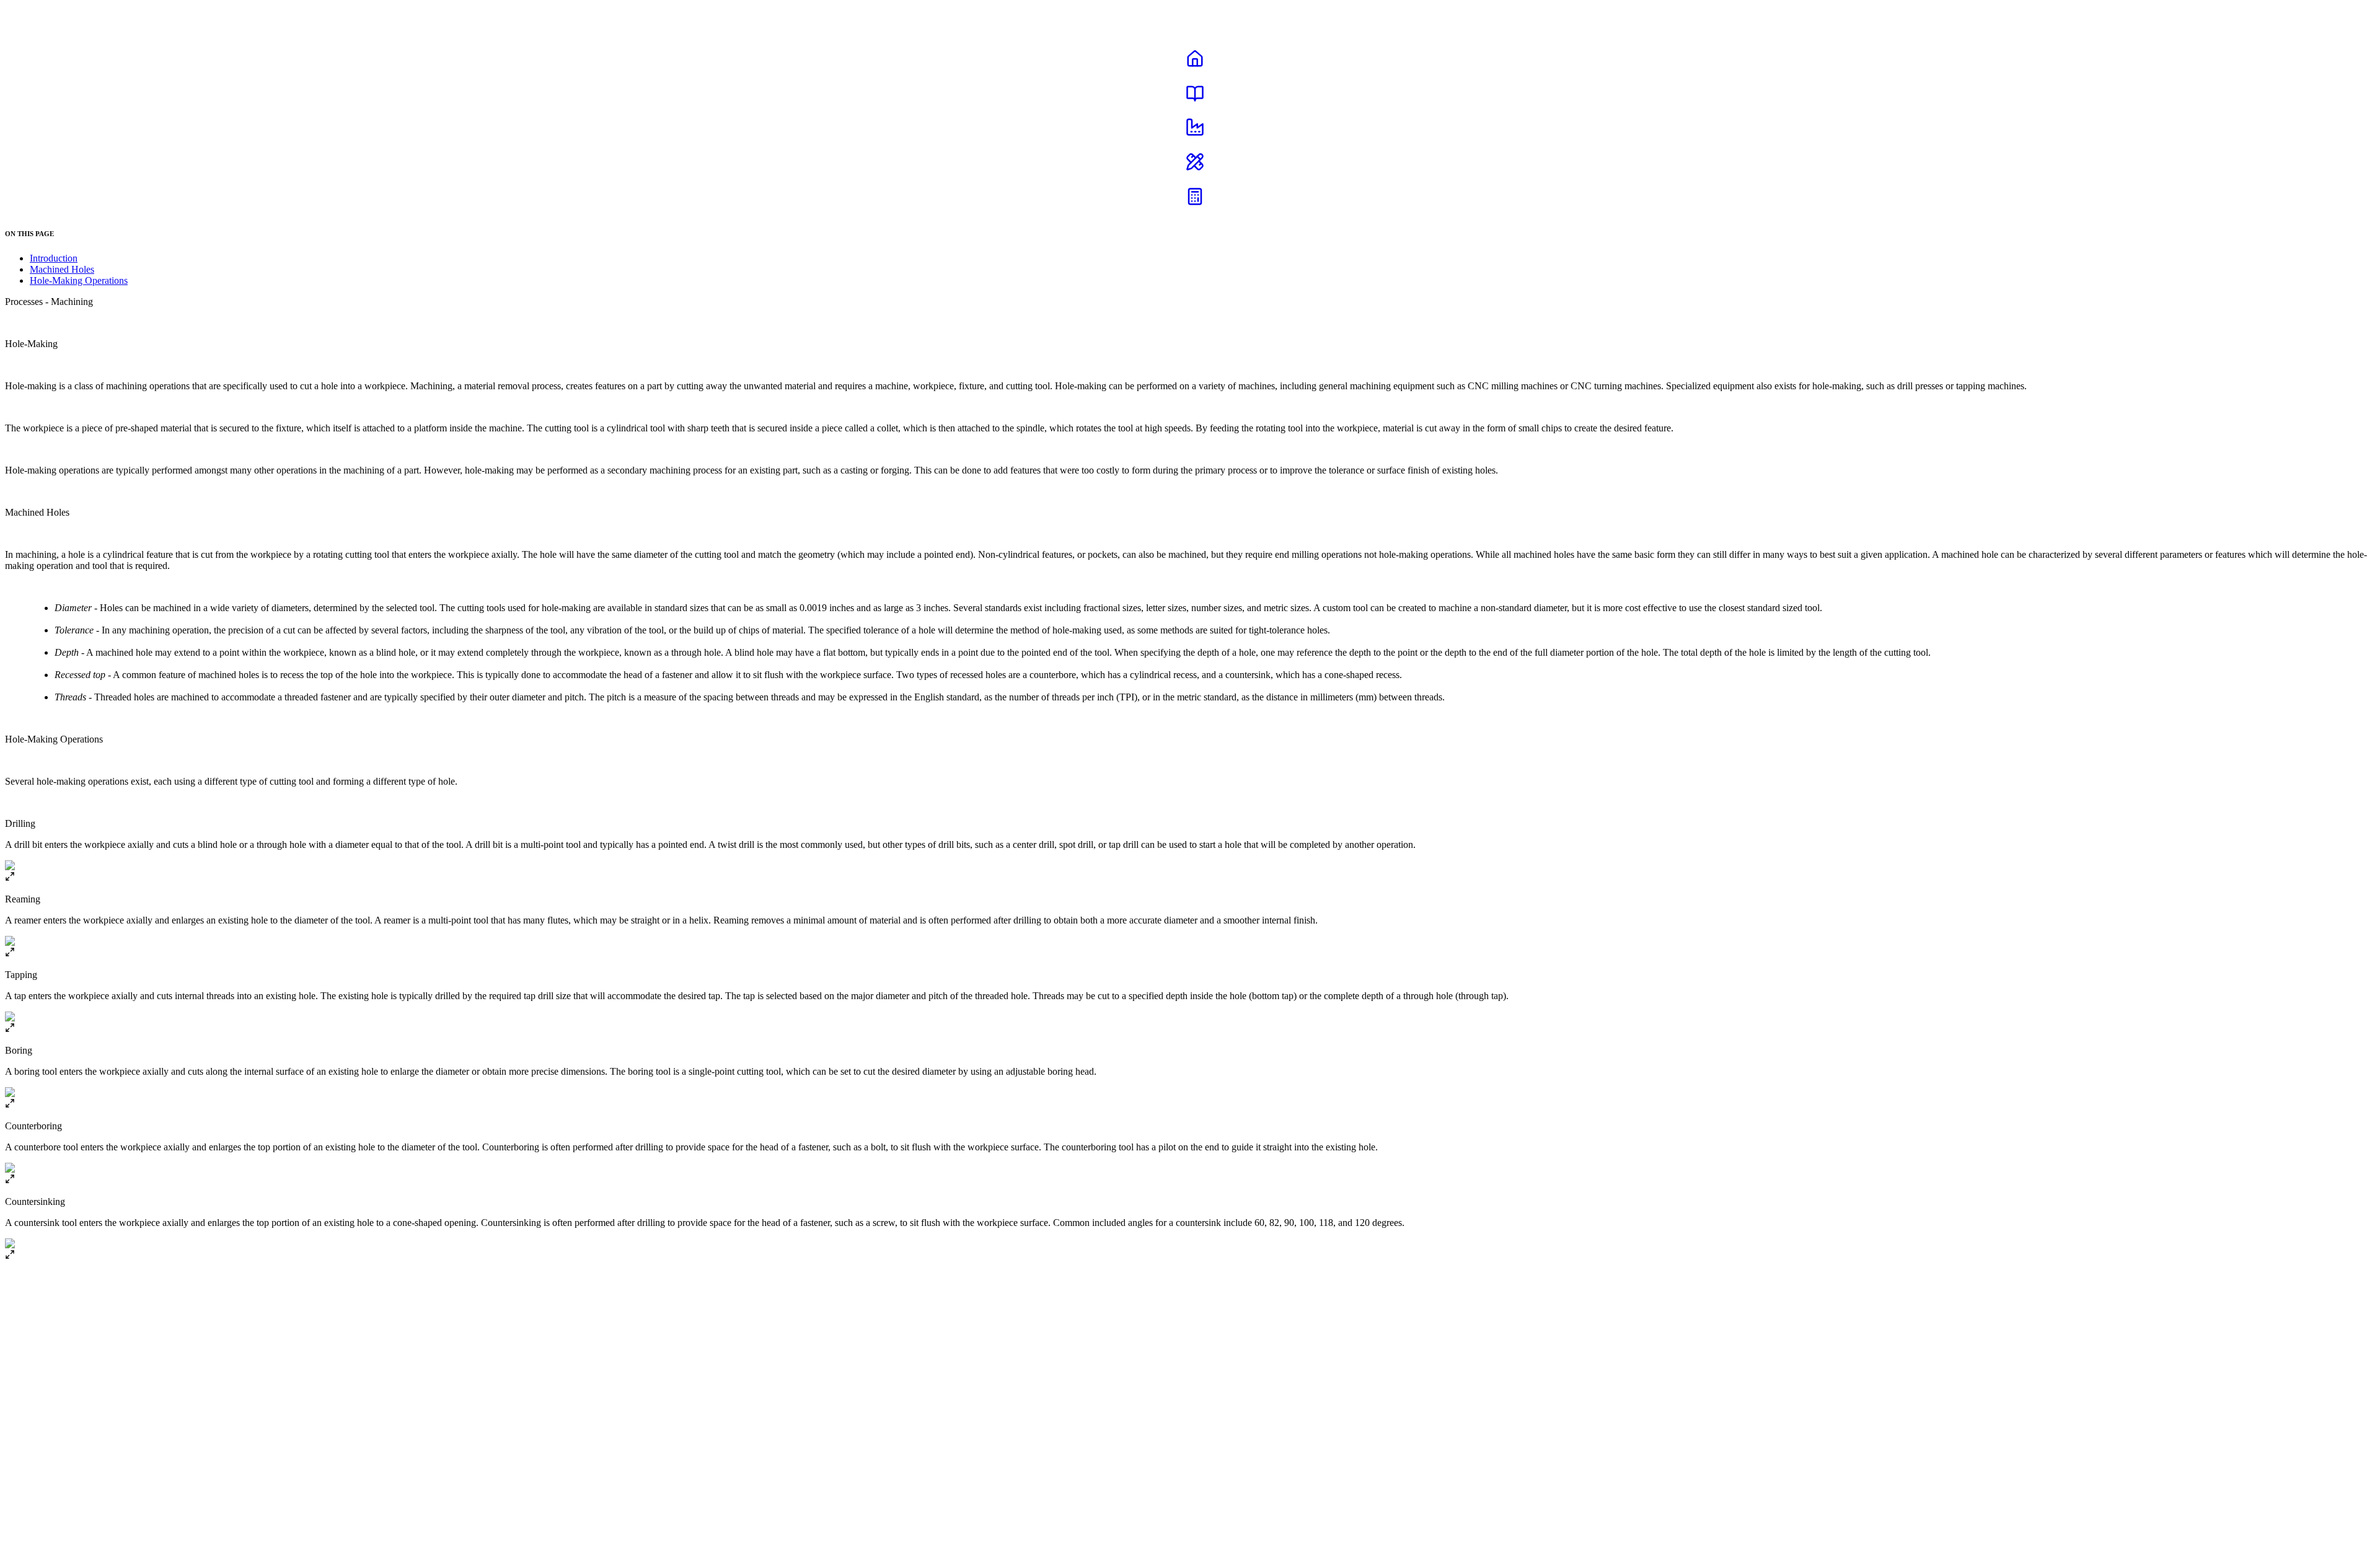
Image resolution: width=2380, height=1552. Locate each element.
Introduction (54, 258)
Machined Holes (62, 269)
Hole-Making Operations (79, 280)
